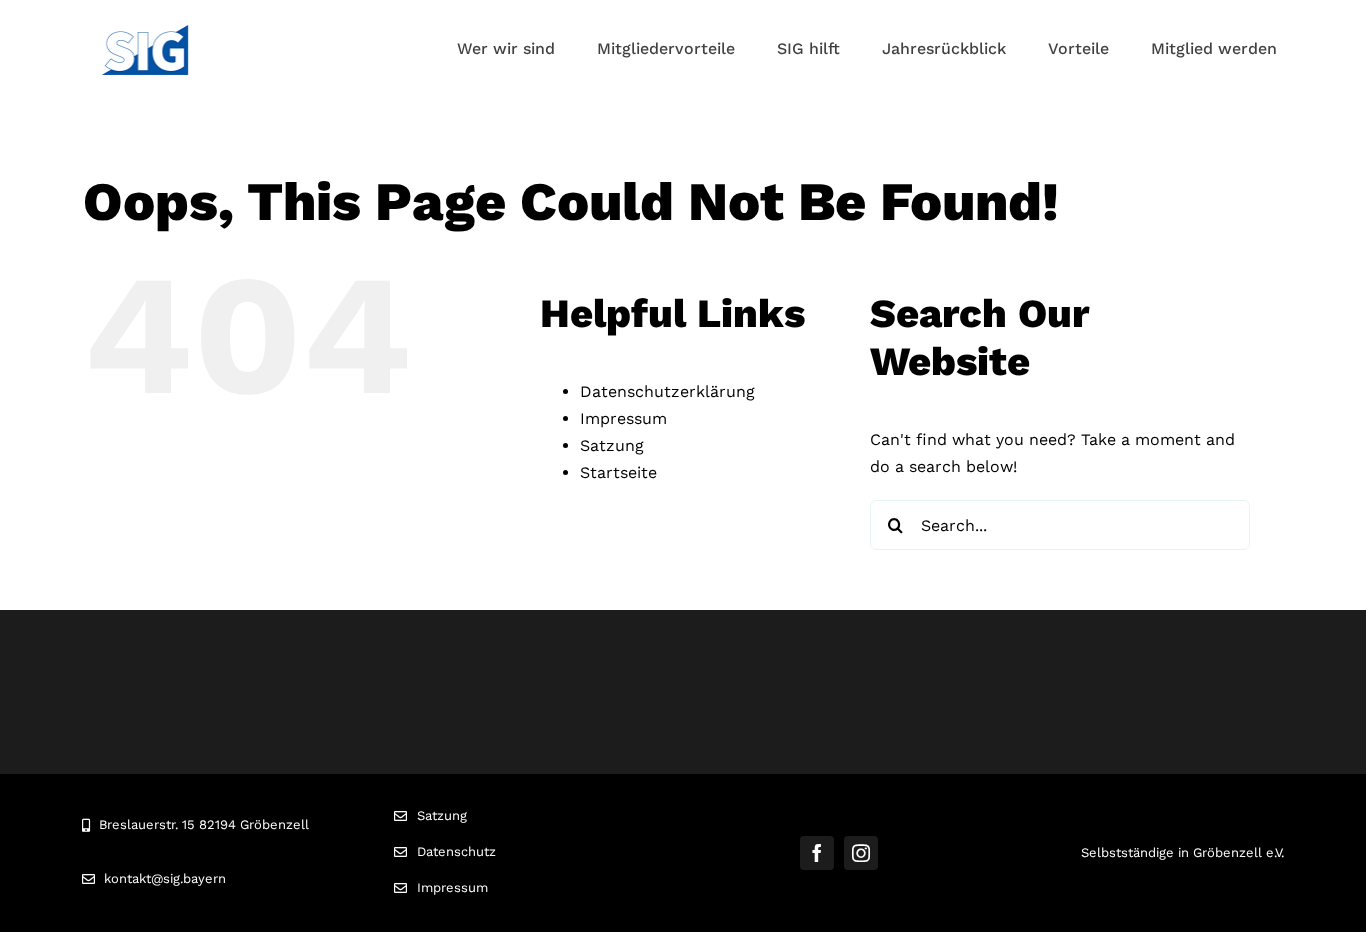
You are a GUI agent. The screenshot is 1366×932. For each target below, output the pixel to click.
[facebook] (817, 853)
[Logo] (145, 32)
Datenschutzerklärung (667, 391)
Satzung (612, 445)
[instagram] (861, 853)
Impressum (623, 418)
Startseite (618, 472)
